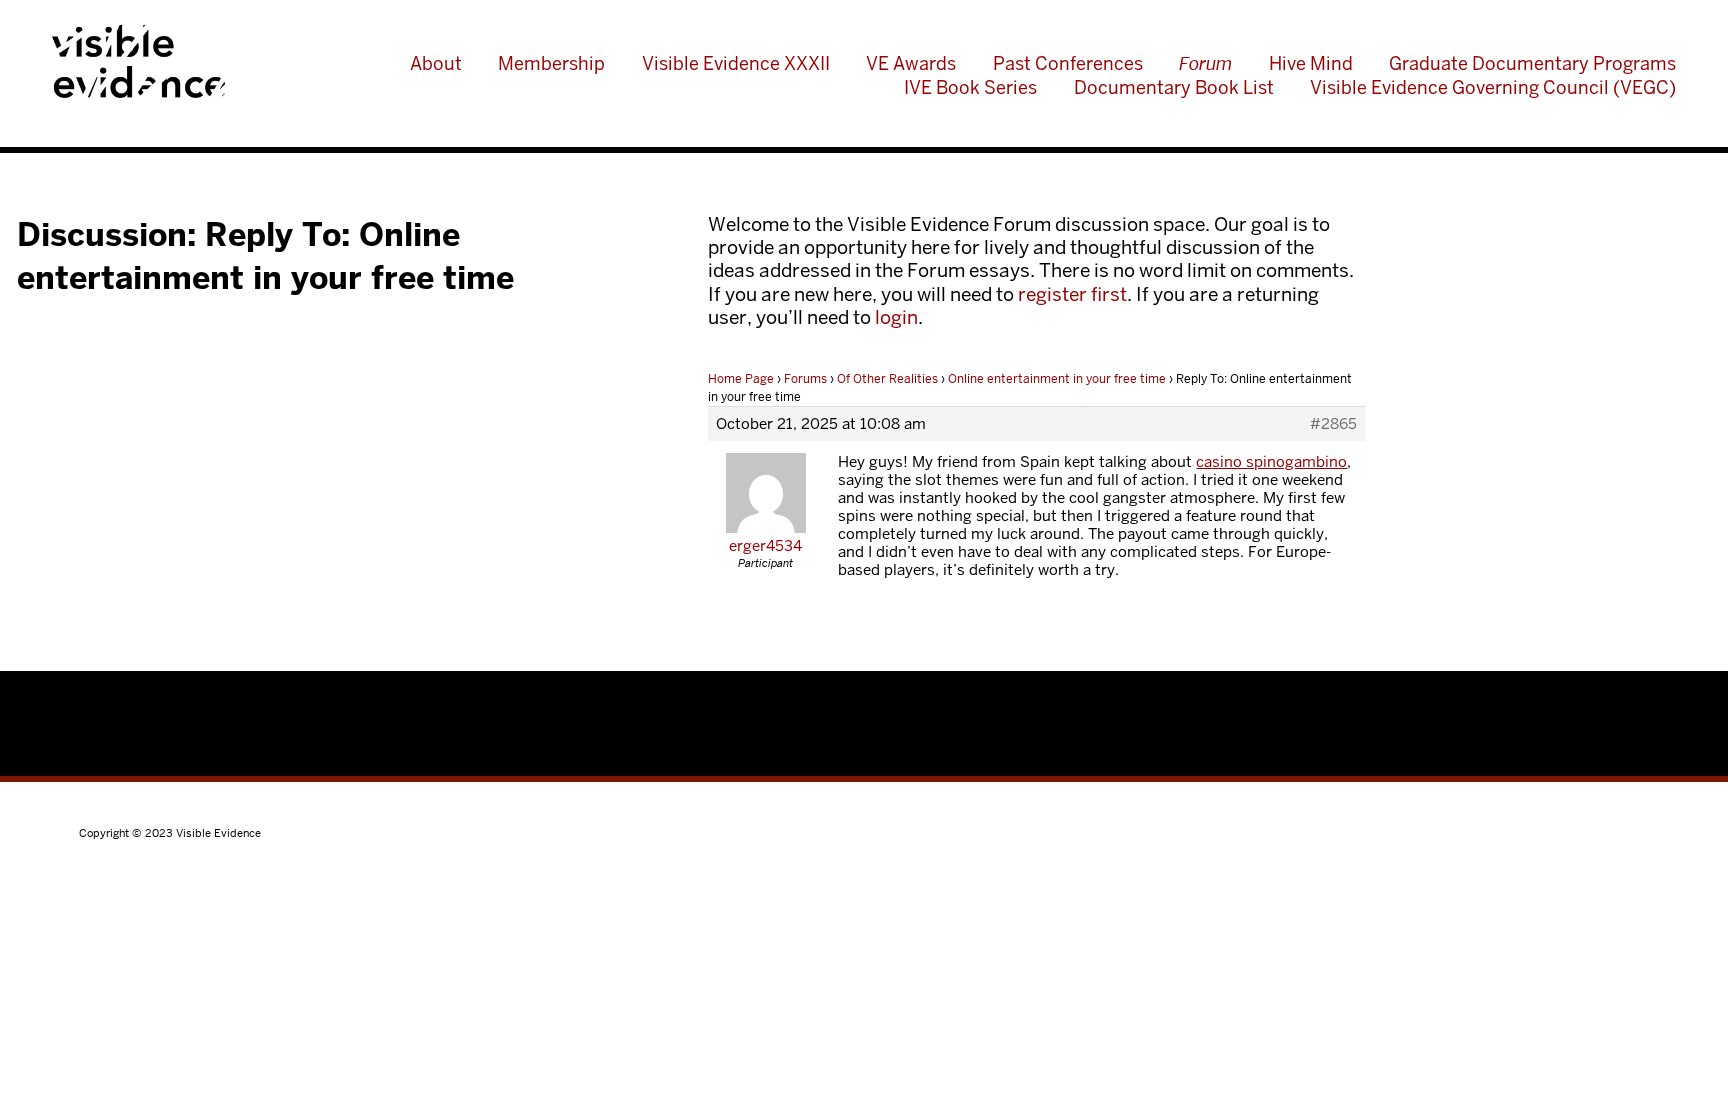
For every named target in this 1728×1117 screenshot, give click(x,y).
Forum (1205, 63)
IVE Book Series (970, 87)
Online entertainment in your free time (1057, 379)
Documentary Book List (1174, 87)
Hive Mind (1311, 63)
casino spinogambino (1271, 461)
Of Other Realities (887, 379)
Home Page (741, 379)
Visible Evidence (138, 61)
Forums (805, 379)
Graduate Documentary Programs (1532, 63)
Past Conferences (1068, 63)
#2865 (1333, 424)
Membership (551, 63)
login (896, 317)
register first (1072, 294)
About (436, 63)
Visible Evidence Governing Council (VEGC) (1493, 87)
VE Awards (911, 63)
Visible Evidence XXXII (736, 63)
